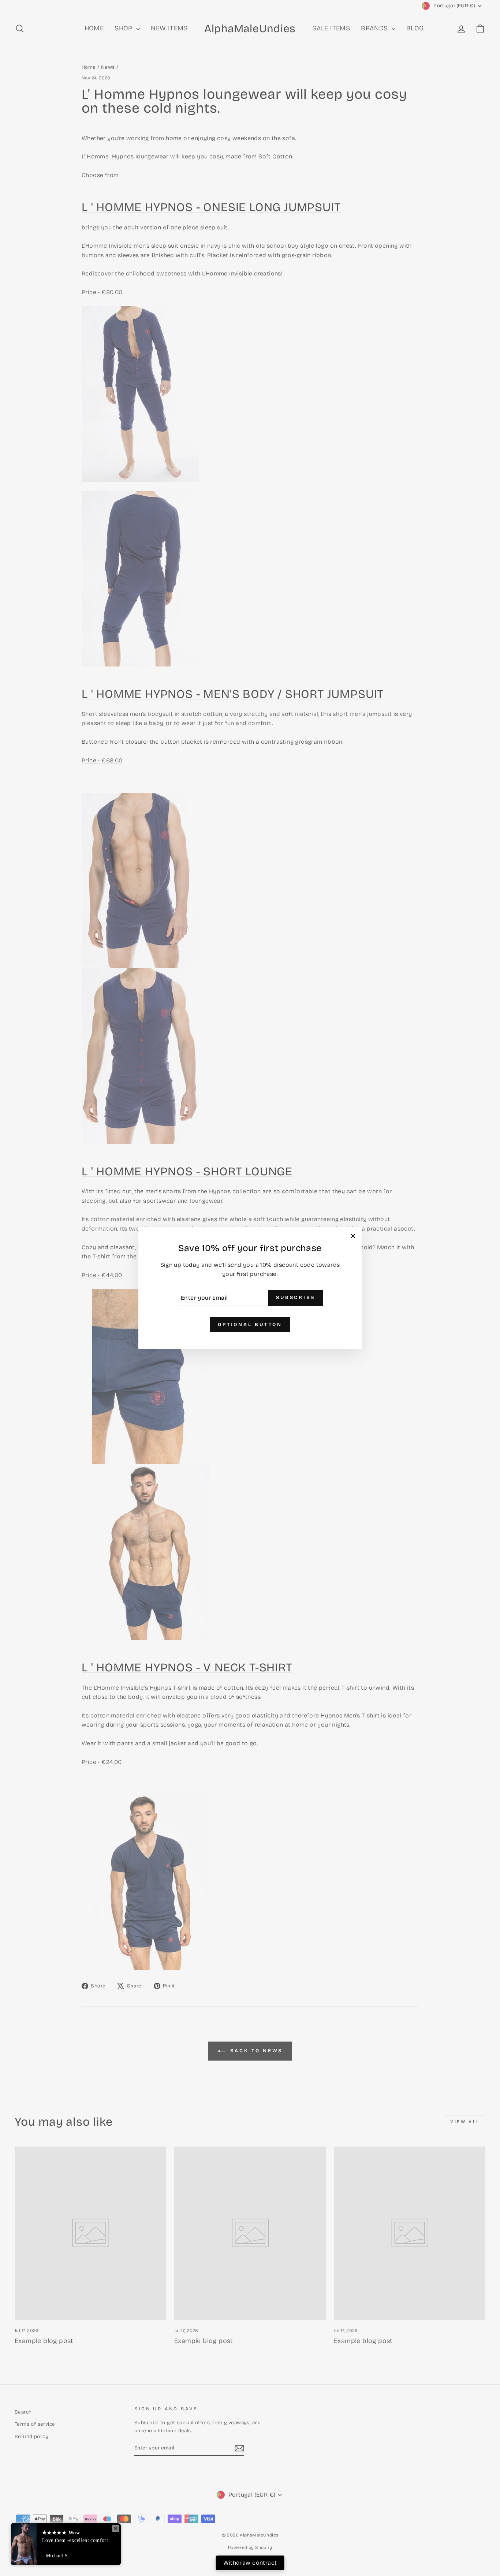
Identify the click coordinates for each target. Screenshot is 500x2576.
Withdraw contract (250, 2563)
